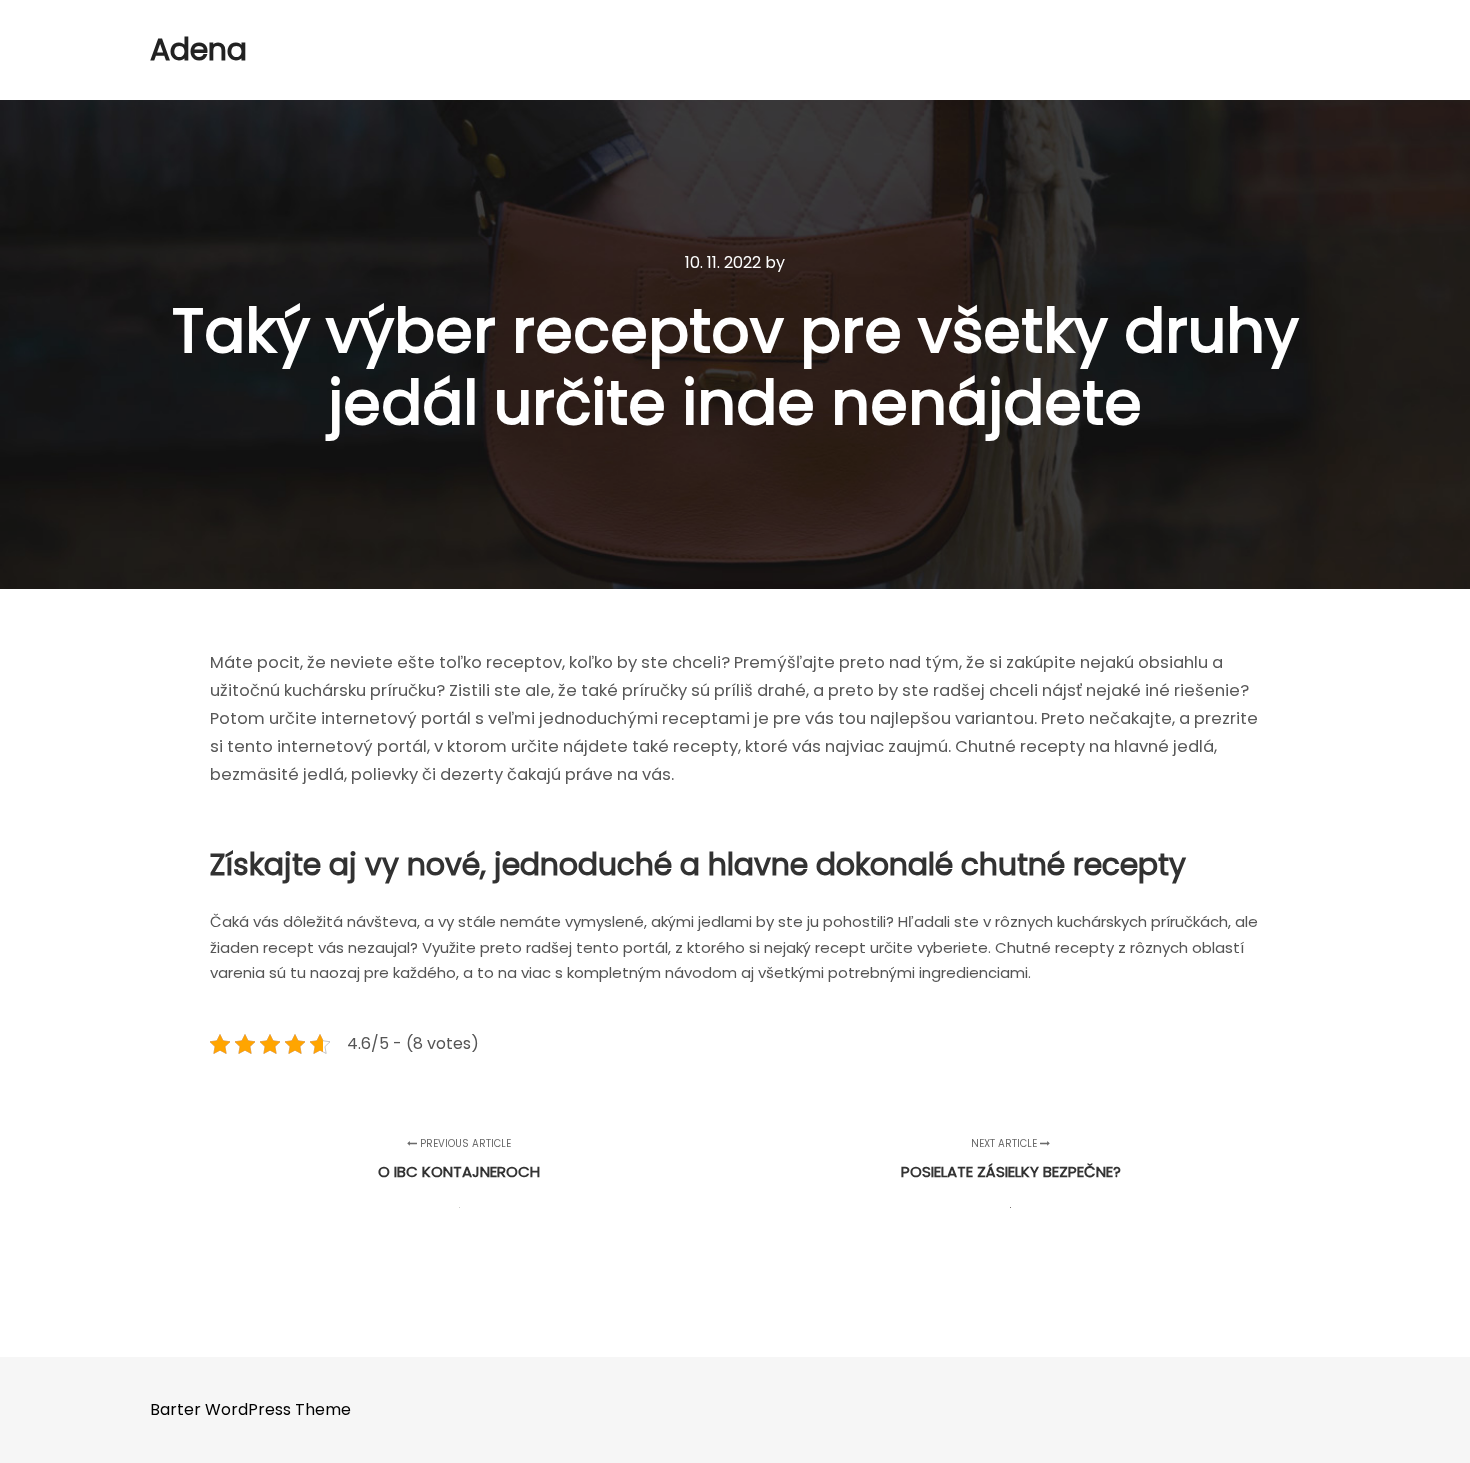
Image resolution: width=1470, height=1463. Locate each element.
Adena (198, 49)
